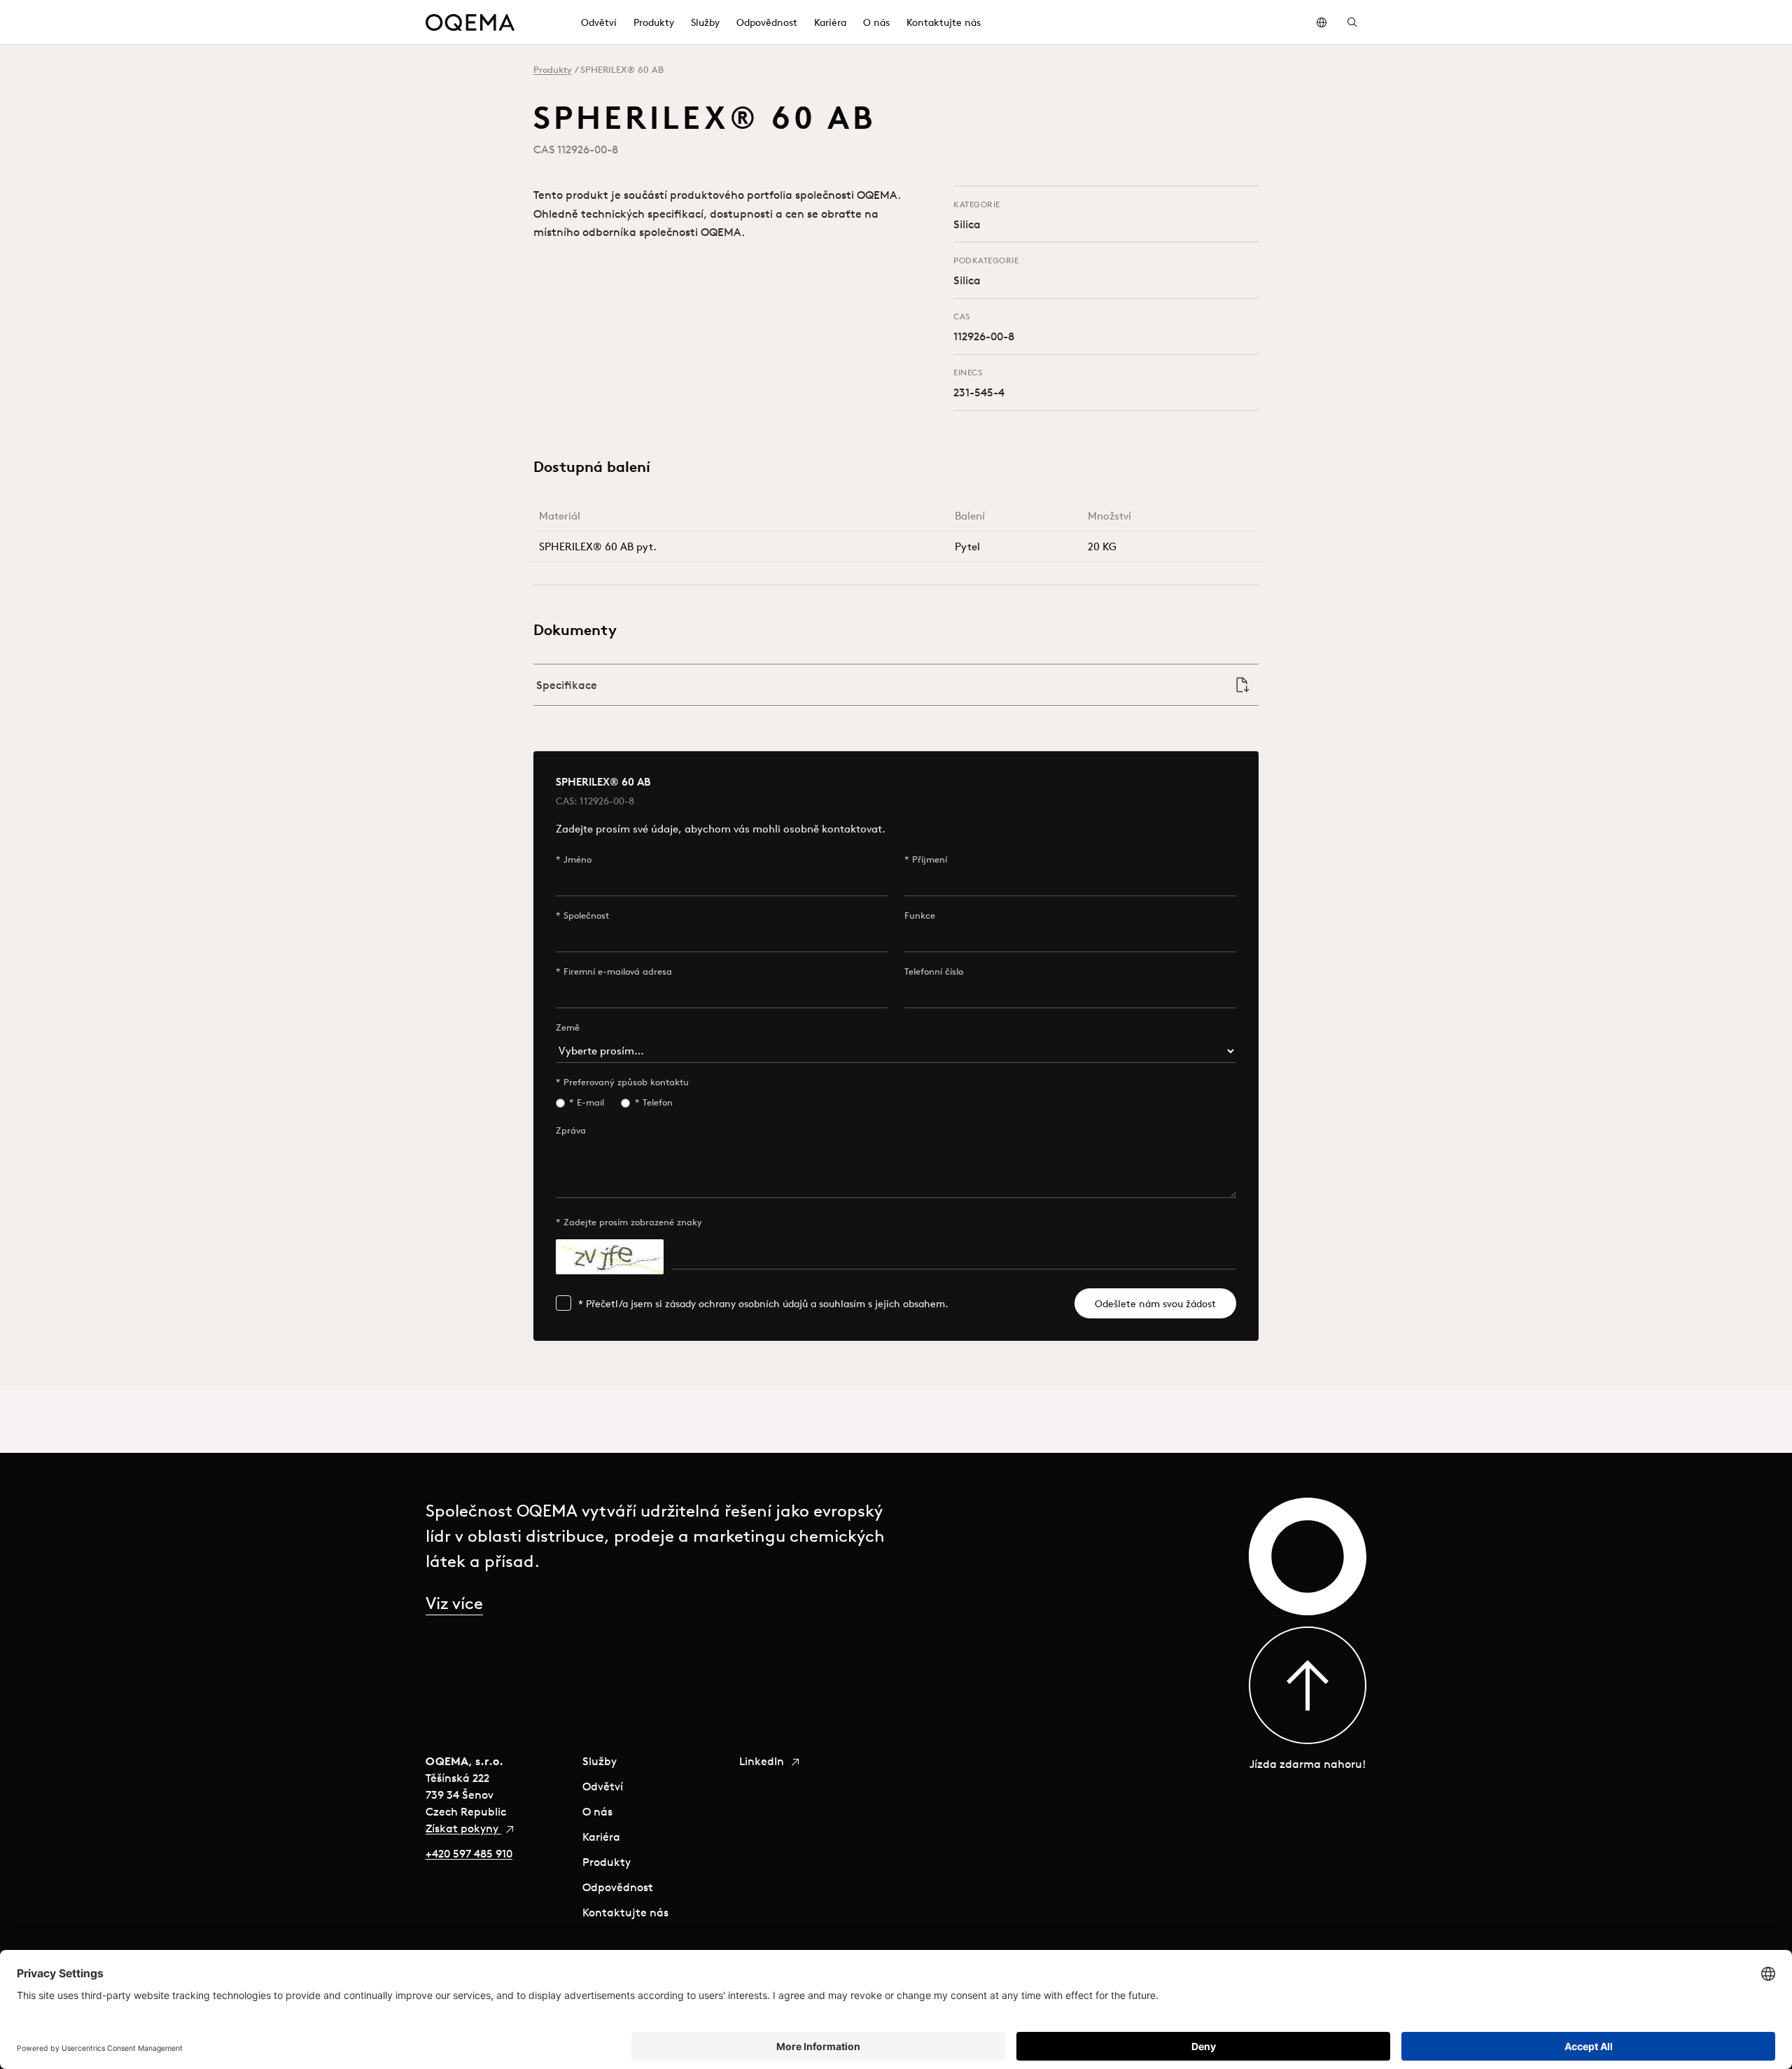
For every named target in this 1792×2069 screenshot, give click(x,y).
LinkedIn (763, 1761)
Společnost (586, 915)
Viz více (454, 1603)
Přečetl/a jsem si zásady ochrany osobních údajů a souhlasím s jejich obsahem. (767, 1304)
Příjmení (930, 859)
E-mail (590, 1102)
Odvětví (603, 1786)
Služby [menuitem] (705, 22)
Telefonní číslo (934, 971)
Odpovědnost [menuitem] (767, 22)
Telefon (658, 1102)
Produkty (553, 70)
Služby (600, 1761)
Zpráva (571, 1130)
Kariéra (601, 1837)
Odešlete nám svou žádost (1155, 1304)
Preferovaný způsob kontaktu (626, 1082)
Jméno (577, 859)
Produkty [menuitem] (654, 22)
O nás (597, 1811)
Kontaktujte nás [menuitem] (944, 22)
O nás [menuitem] (876, 22)
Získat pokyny (463, 1828)
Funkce (920, 915)
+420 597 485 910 (469, 1853)
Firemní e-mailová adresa (618, 971)
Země (568, 1027)
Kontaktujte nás (625, 1912)
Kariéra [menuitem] (830, 22)
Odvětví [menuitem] (599, 22)
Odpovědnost (618, 1887)
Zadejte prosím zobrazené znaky (633, 1222)
